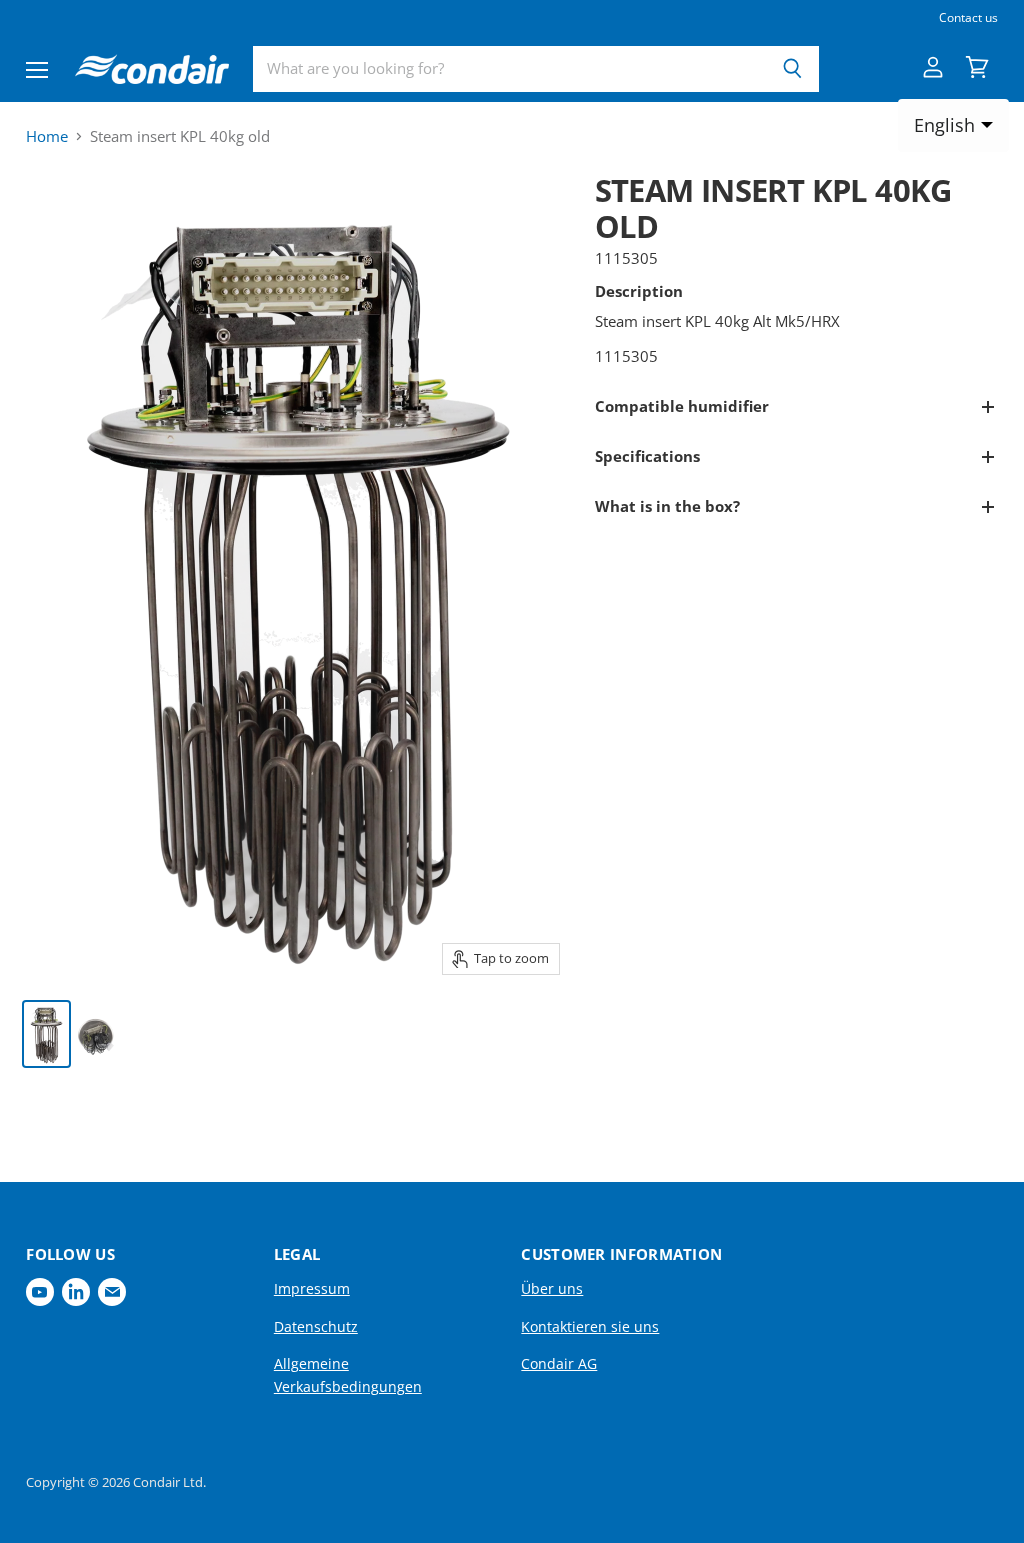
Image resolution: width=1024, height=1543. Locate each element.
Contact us (968, 18)
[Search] (792, 69)
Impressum (312, 1288)
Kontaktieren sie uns (590, 1326)
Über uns (552, 1288)
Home (47, 136)
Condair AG (559, 1363)
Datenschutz (316, 1326)
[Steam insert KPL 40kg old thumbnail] (46, 1034)
